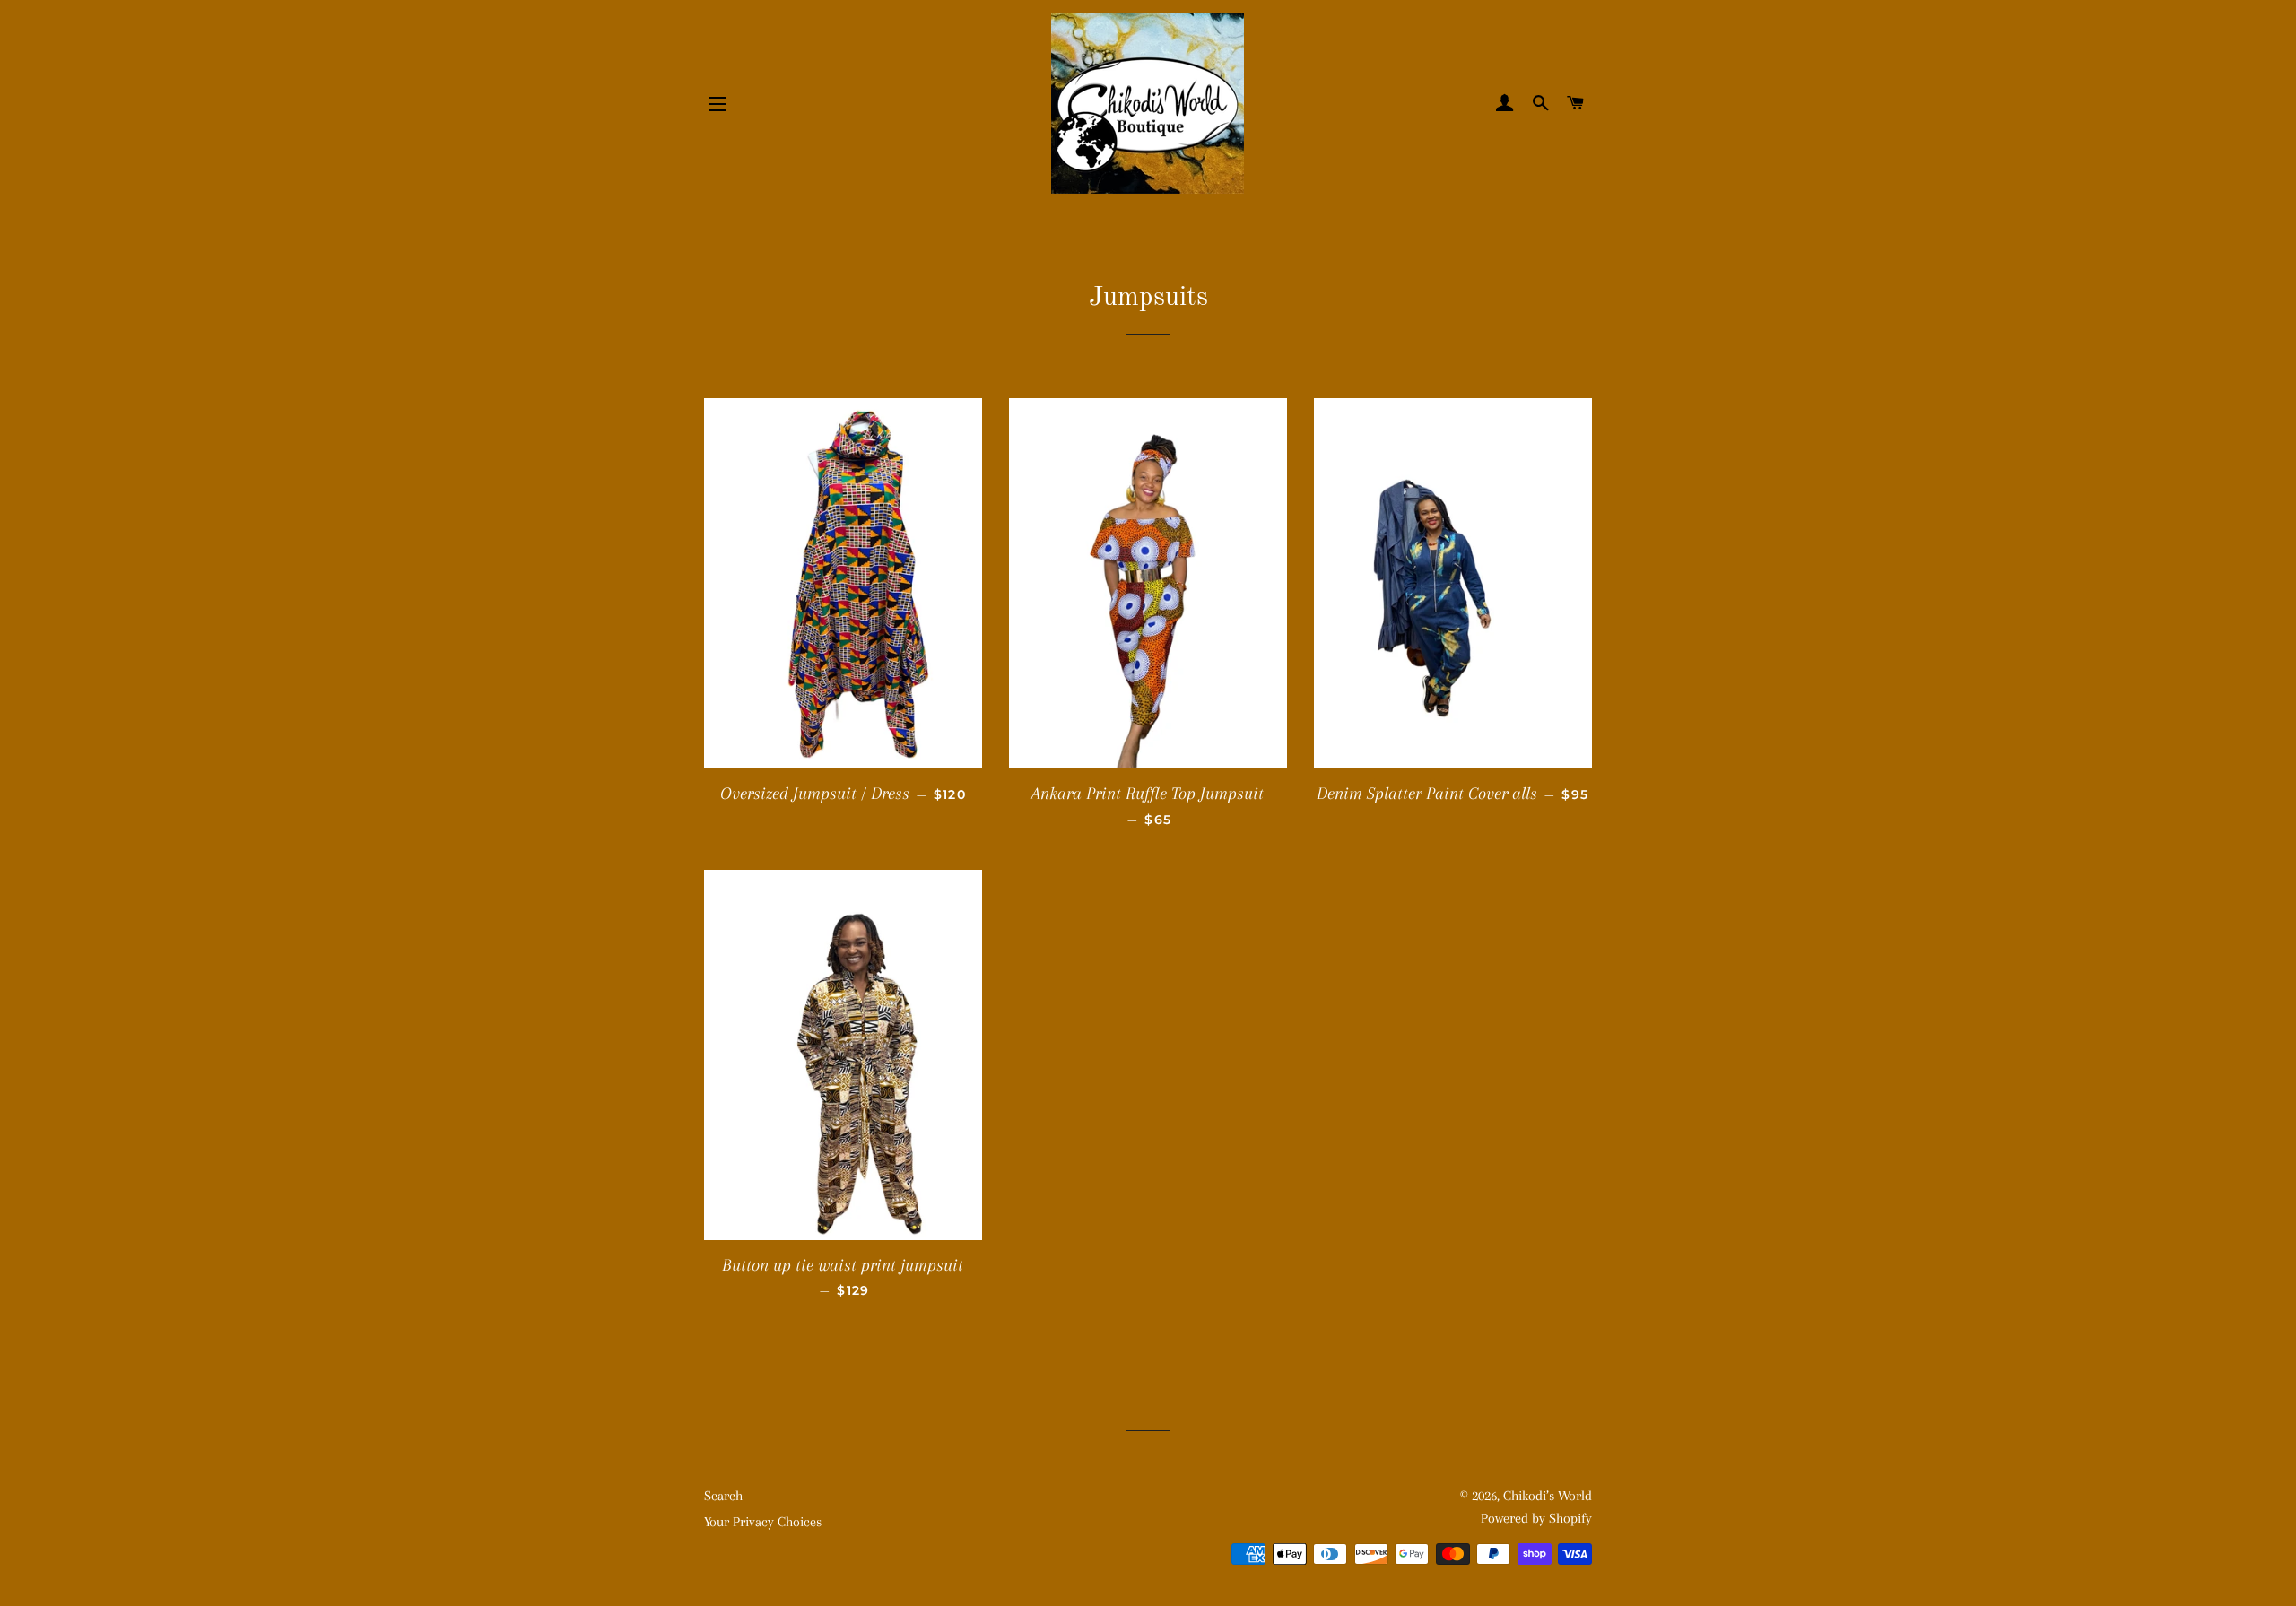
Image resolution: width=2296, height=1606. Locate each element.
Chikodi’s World (1548, 1496)
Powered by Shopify (1536, 1518)
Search (723, 1496)
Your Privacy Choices (763, 1522)
